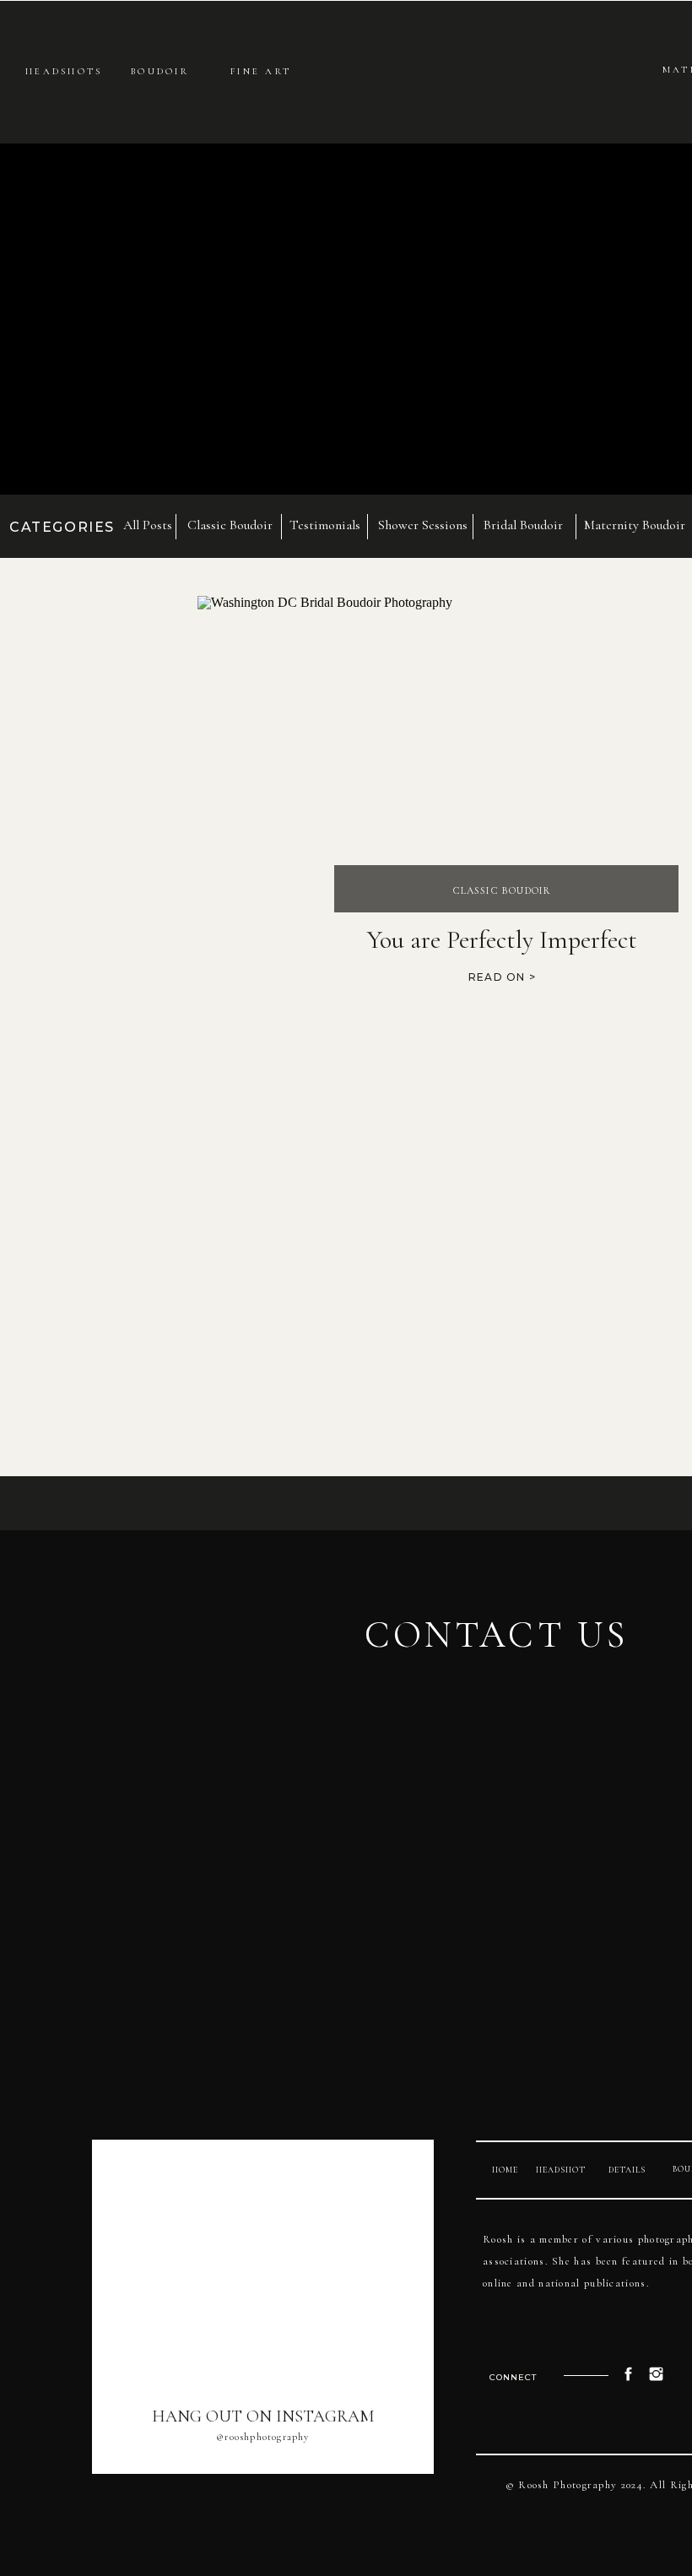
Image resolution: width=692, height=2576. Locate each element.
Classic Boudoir (502, 890)
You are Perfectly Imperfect (502, 940)
